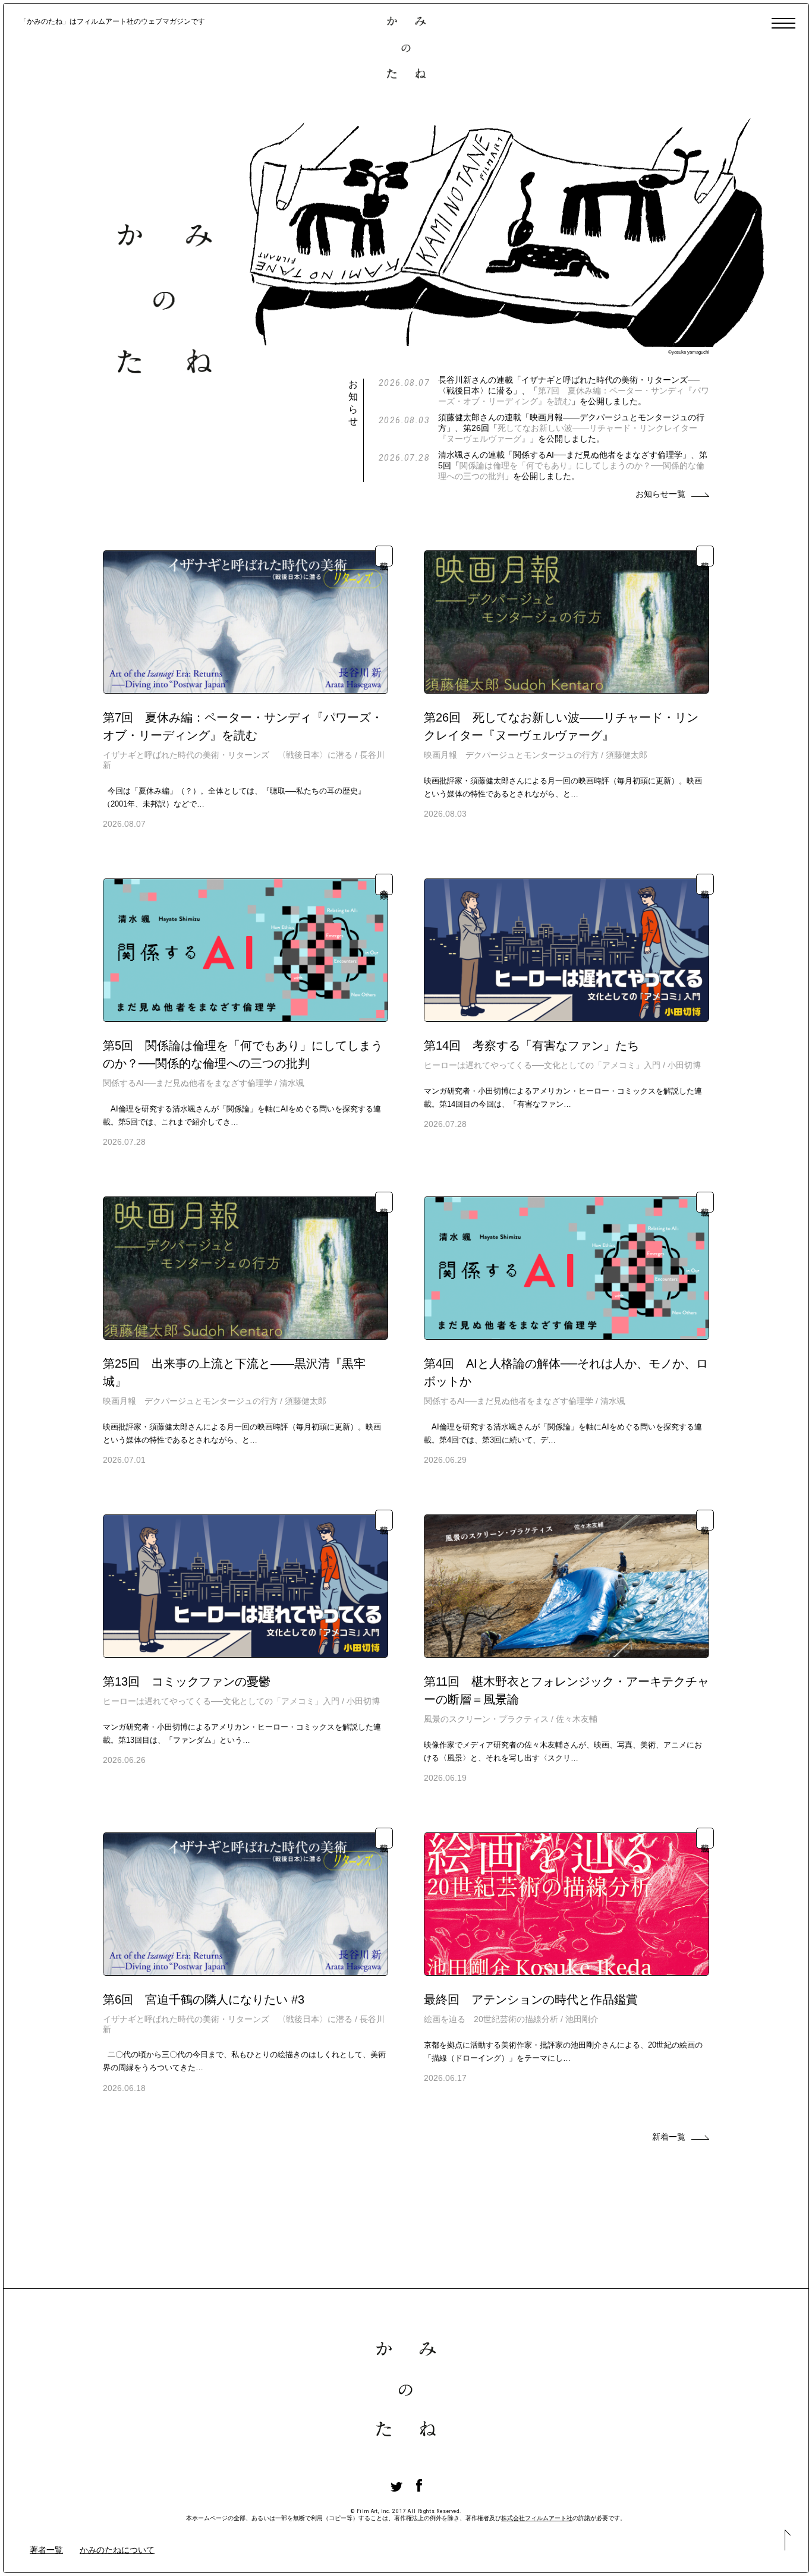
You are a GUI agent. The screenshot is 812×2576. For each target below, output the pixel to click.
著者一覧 (46, 2550)
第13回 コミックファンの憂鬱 (187, 1681)
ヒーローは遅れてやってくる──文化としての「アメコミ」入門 (542, 1065)
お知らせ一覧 (660, 494)
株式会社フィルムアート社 (537, 2518)
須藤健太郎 (627, 755)
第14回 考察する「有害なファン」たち (531, 1045)
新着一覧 (669, 2137)
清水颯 (292, 1083)
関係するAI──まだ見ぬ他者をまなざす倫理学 (188, 1083)
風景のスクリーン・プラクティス (486, 1719)
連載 (384, 556)
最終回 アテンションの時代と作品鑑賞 (531, 1999)
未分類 (384, 884)
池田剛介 (582, 2019)
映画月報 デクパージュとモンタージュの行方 (511, 755)
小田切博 (684, 1065)
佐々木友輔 (577, 1719)
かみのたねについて (117, 2550)
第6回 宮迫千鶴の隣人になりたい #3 (204, 1999)
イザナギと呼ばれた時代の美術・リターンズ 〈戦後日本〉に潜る (228, 755)
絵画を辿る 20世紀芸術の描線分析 (491, 2019)
